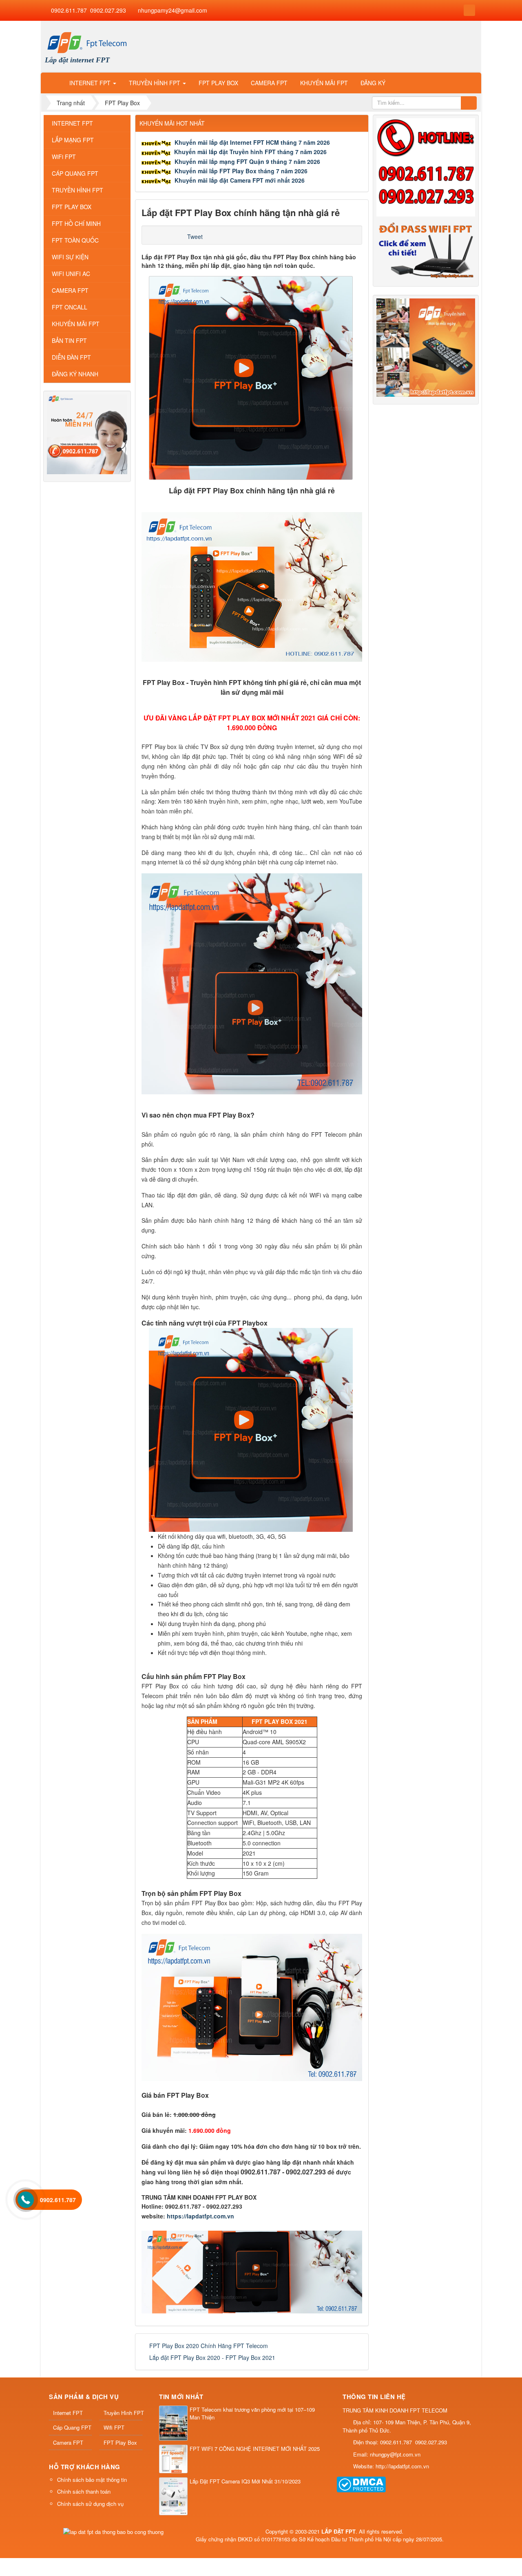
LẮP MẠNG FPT (73, 140)
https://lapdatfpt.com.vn (200, 2216)
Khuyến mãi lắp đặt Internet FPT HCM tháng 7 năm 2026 (252, 142)
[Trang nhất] (53, 83)
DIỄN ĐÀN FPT (71, 357)
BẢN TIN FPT (69, 340)
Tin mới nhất (181, 2397)
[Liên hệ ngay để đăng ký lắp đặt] (426, 166)
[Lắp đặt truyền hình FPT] (426, 347)
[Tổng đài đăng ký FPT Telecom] (87, 433)
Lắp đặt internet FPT (77, 60)
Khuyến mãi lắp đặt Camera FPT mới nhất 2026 (240, 180)
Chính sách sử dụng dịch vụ (90, 2504)
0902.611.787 (69, 10)
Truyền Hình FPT (123, 2413)
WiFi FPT (64, 157)
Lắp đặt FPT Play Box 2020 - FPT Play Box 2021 (212, 2357)
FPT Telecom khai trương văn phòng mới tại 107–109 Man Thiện (252, 2414)
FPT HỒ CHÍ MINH (76, 223)
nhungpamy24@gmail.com (173, 10)
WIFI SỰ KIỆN (70, 257)
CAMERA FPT (70, 290)
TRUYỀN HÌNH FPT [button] (155, 83)
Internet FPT (68, 2413)
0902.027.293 (108, 10)
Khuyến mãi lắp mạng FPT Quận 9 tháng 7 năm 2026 (247, 161)
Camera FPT (68, 2442)
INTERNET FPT (72, 123)
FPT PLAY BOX (72, 207)
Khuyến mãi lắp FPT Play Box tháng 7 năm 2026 (241, 171)
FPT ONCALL (70, 307)
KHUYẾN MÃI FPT (76, 324)
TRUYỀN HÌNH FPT (77, 190)
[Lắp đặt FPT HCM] (87, 42)
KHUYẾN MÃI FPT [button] (324, 83)
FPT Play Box (120, 2442)
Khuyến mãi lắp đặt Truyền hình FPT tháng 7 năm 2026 (250, 152)
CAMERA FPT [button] (269, 83)
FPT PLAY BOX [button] (218, 83)
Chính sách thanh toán (84, 2491)
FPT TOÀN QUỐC (75, 240)
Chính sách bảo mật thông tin (92, 2480)
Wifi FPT (114, 2427)
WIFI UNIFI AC (71, 274)
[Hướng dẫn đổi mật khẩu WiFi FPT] (426, 249)
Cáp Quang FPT (72, 2427)
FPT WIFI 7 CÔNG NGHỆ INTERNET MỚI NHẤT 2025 (255, 2449)
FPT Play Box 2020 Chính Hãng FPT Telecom (209, 2346)
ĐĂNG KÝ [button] (373, 83)
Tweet (195, 236)
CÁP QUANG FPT (75, 173)
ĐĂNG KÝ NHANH (75, 374)
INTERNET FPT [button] (91, 83)
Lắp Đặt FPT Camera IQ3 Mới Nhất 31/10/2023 (245, 2481)
